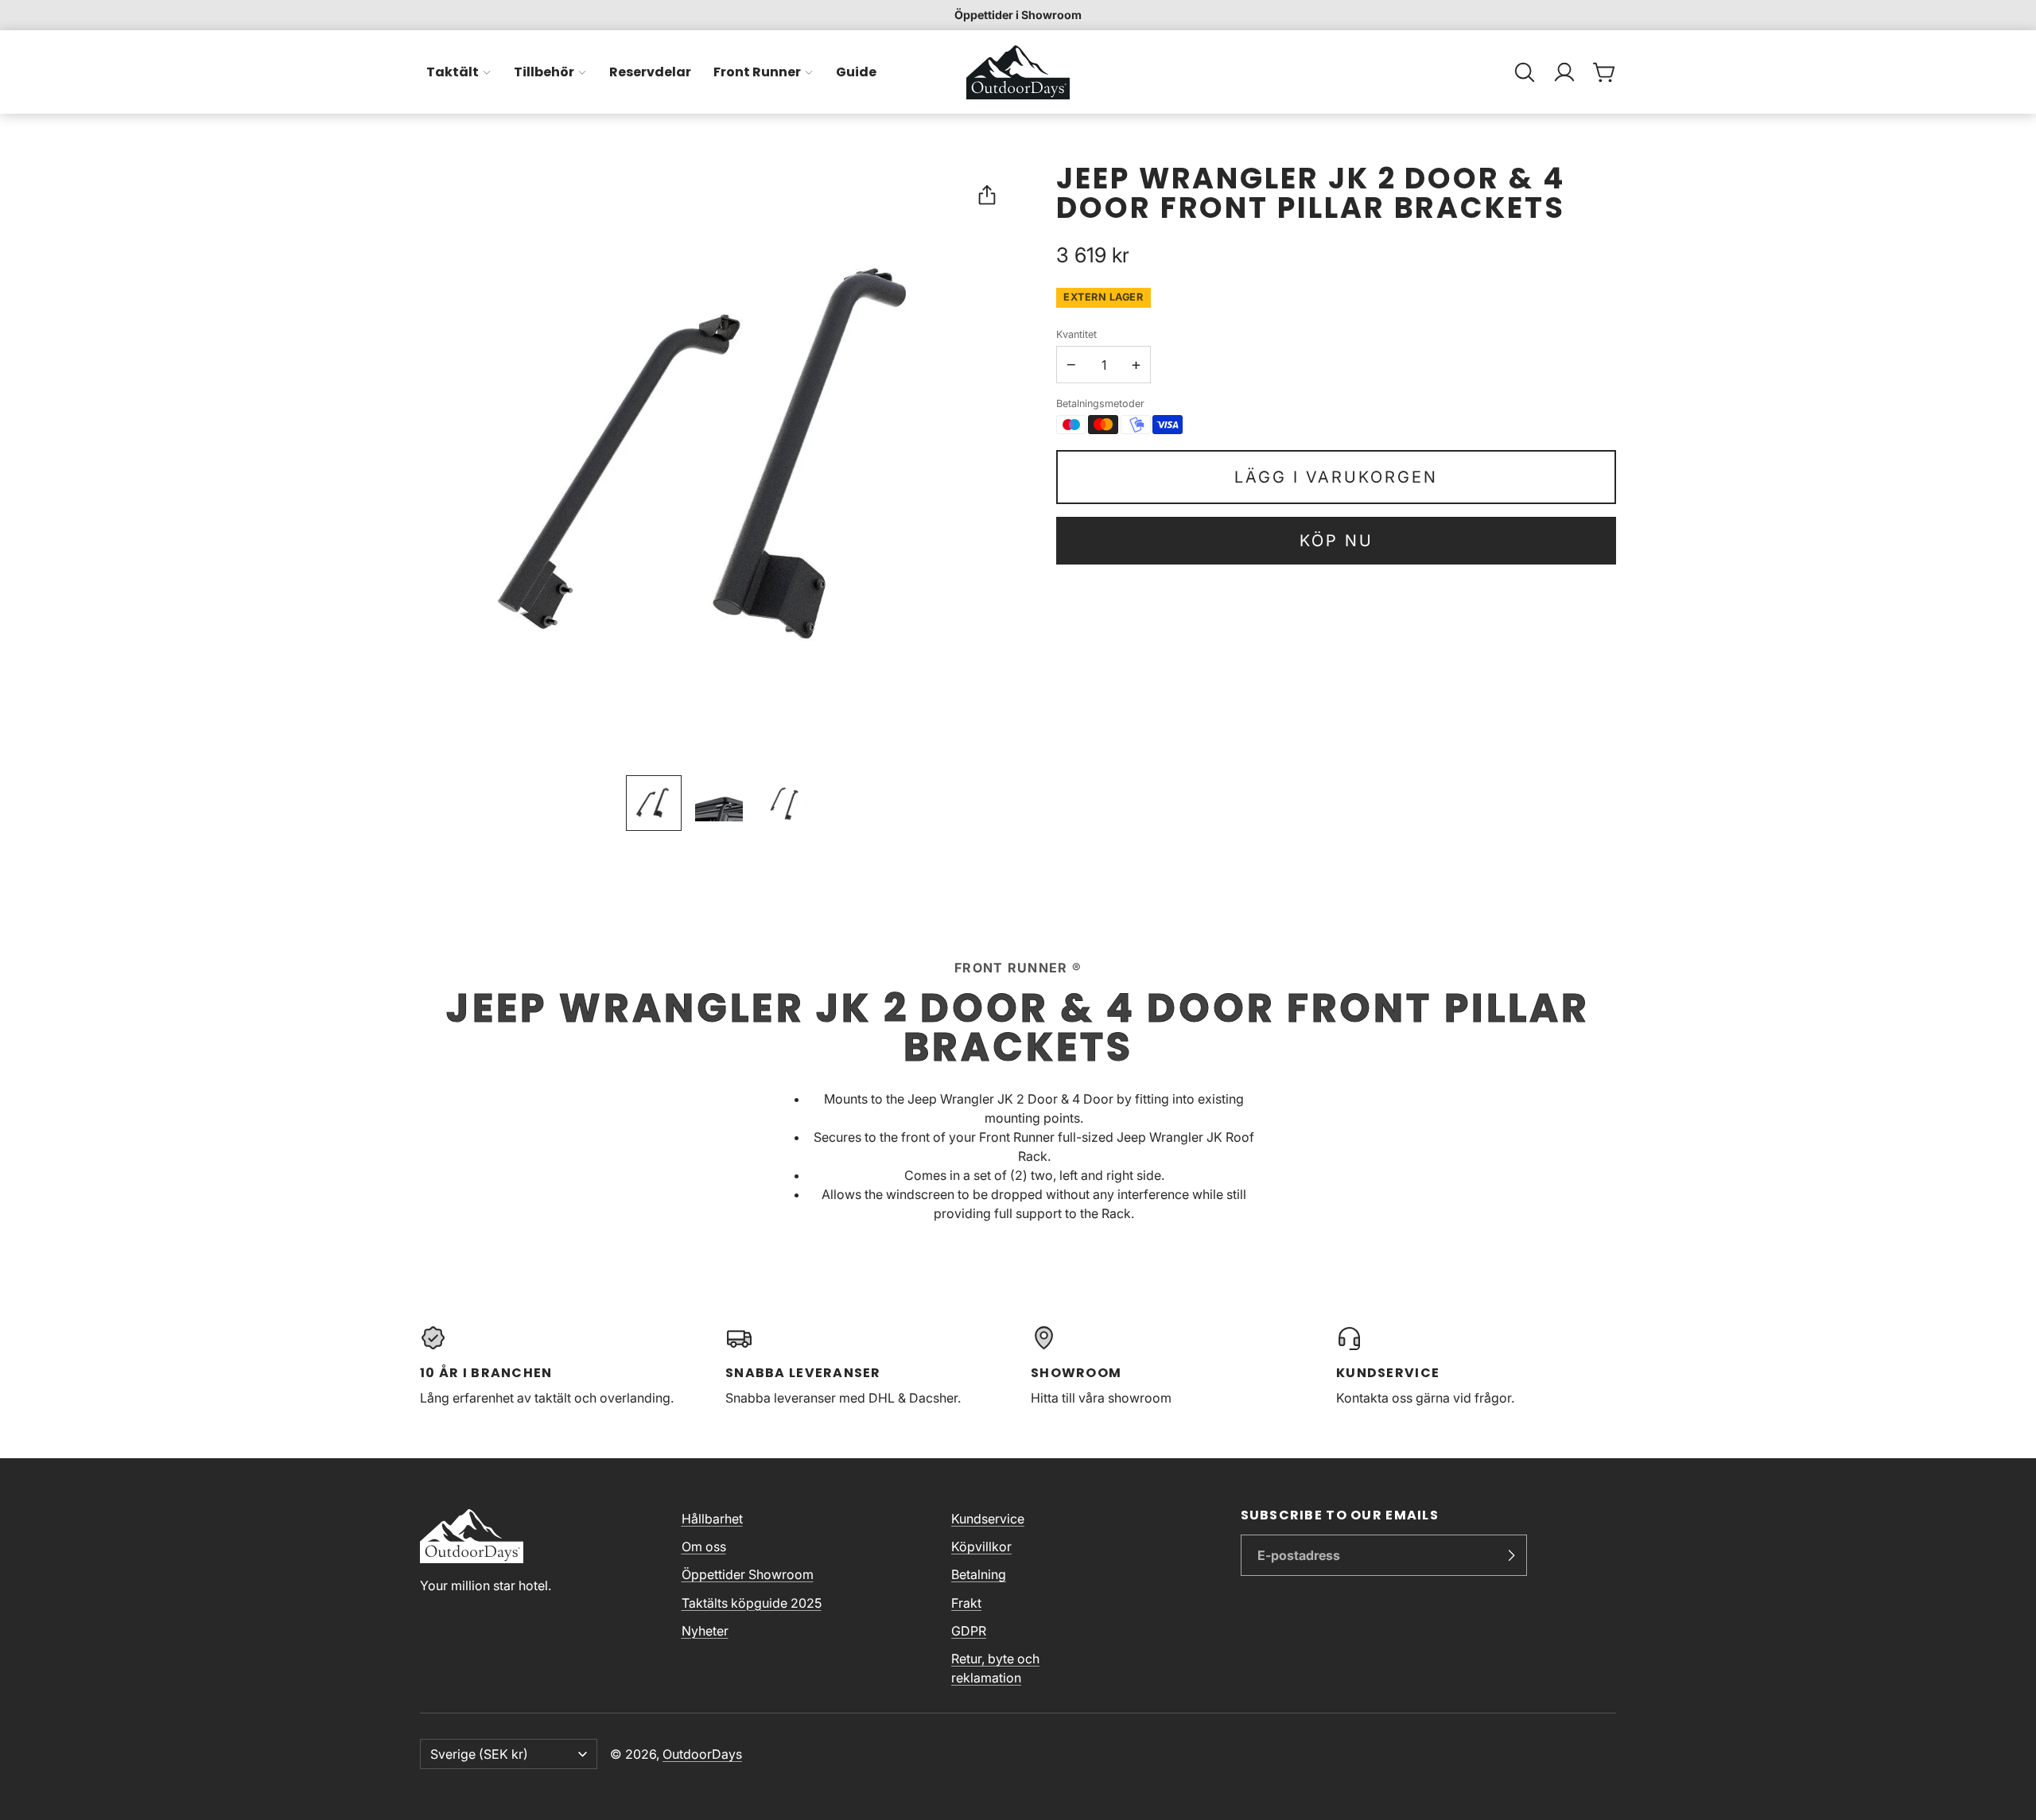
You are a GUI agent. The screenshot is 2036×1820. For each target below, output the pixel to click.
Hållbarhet (712, 1519)
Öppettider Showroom (748, 1574)
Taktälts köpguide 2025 (752, 1603)
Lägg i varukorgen (1336, 477)
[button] (1525, 72)
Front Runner (757, 72)
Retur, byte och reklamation (995, 1668)
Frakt (966, 1603)
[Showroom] (1171, 1366)
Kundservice (988, 1519)
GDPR (969, 1631)
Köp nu (1337, 541)
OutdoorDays (702, 1754)
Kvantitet (1076, 334)
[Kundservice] (1476, 1366)
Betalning (979, 1574)
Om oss (704, 1546)
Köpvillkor (981, 1546)
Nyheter (705, 1631)
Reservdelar (650, 72)
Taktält (453, 72)
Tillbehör (544, 72)
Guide (856, 72)
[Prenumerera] (1511, 1555)
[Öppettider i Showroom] (1018, 15)
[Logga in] (1564, 72)
